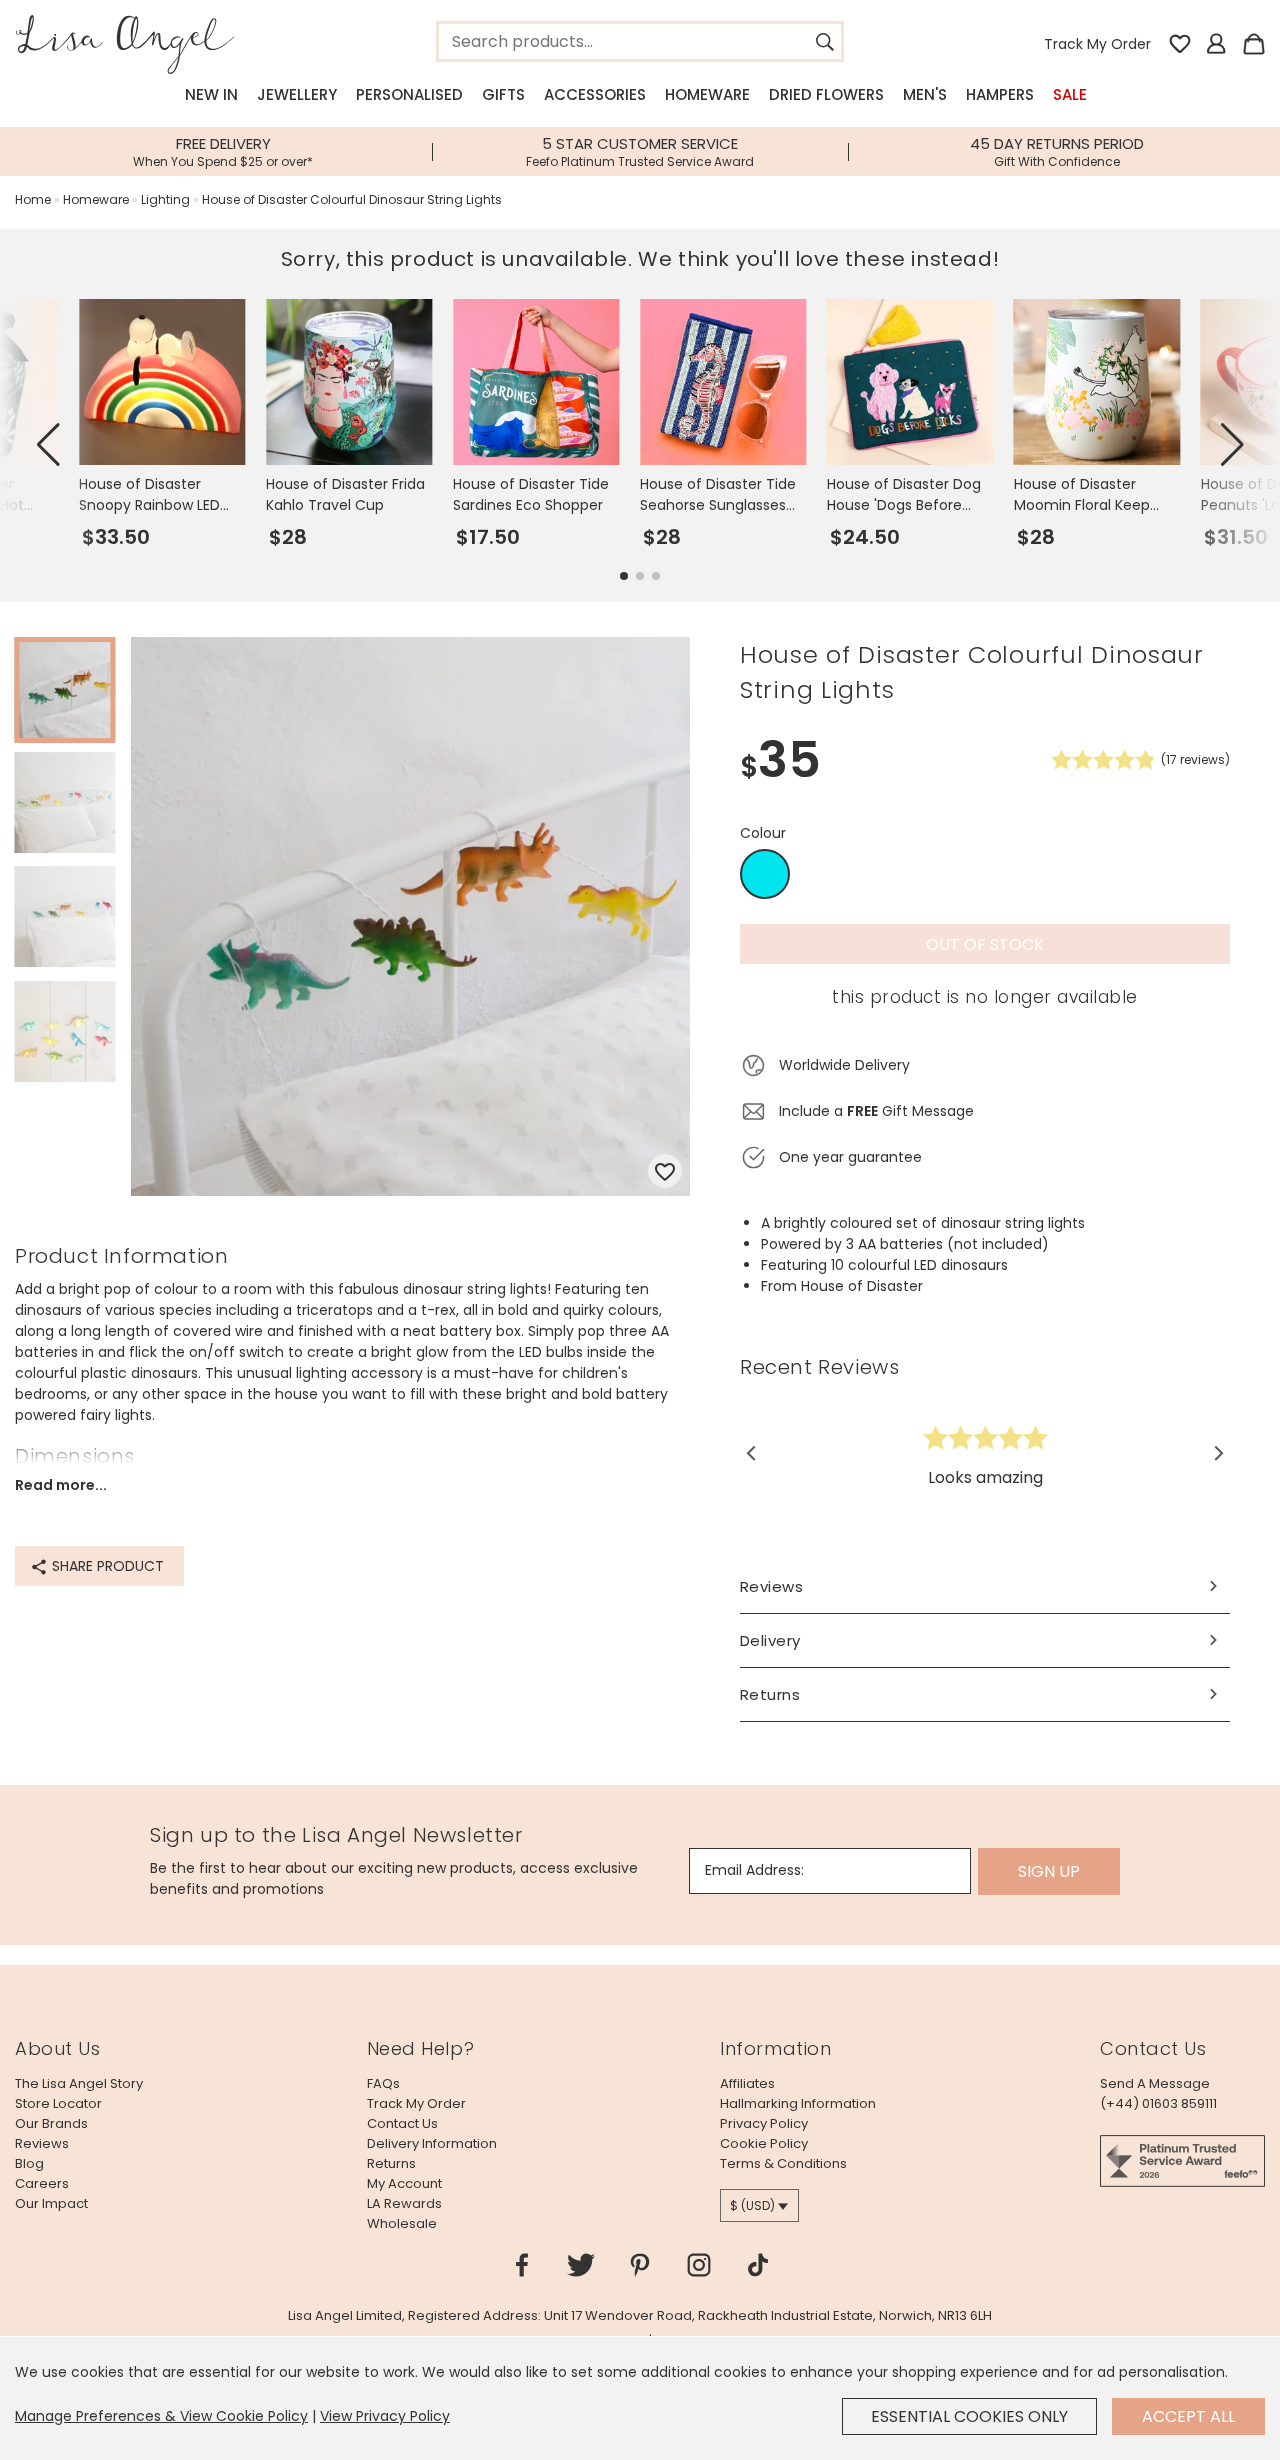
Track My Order (1097, 44)
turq (765, 875)
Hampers (1000, 94)
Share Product (106, 1566)
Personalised (409, 94)
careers (42, 2183)
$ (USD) (752, 2205)
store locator (58, 2103)
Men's (925, 94)
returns (391, 2163)
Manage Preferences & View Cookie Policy (161, 2416)
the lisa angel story (79, 2083)
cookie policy (764, 2143)
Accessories (595, 94)
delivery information (432, 2143)
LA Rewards (404, 2203)
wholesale (402, 2223)
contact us (402, 2123)
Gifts (503, 94)
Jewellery (297, 94)
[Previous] (752, 1453)
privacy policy (764, 2123)
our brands (51, 2123)
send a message (1155, 2083)
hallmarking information (798, 2103)
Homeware (707, 94)
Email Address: (754, 1870)
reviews (42, 2143)
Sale (1070, 94)
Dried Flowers (826, 94)
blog (29, 2163)
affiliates (747, 2083)
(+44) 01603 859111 (1158, 2103)
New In (211, 94)
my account (404, 2183)
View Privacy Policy (385, 2416)
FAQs (383, 2083)
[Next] (1217, 1453)
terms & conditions (783, 2163)
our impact (51, 2203)
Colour (763, 833)
